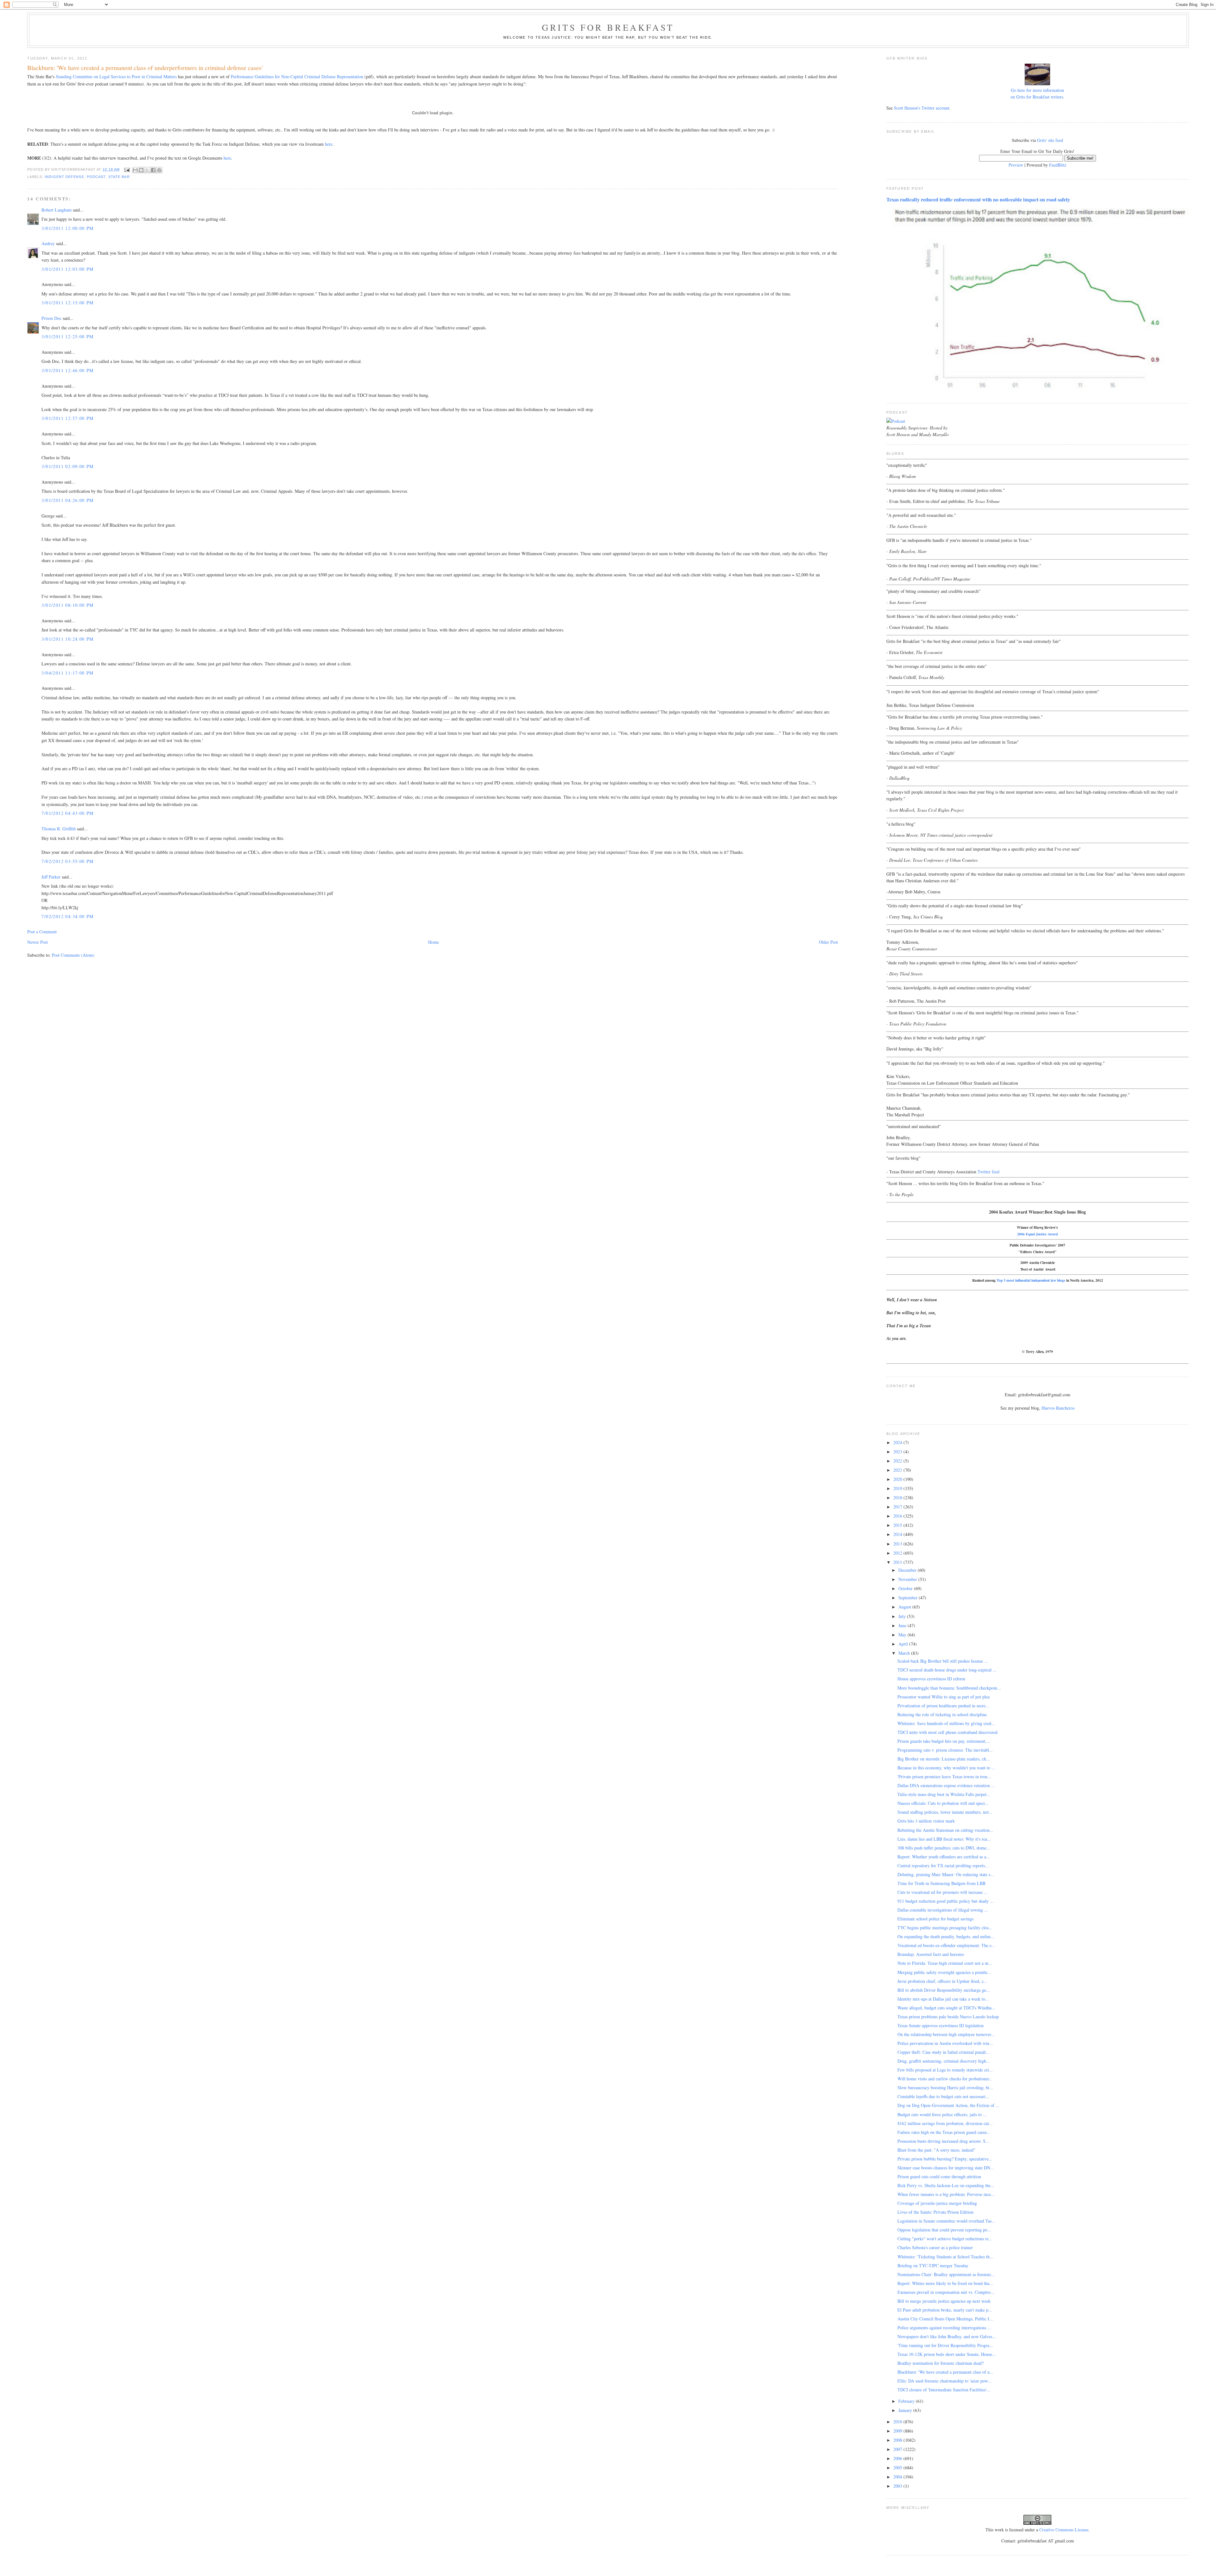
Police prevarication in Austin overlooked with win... (945, 2043)
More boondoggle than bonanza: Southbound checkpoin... (949, 1688)
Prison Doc (51, 318)
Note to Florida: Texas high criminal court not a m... (945, 1963)
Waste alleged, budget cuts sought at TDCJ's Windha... (946, 2008)
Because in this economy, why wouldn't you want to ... (946, 1768)
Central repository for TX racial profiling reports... (943, 1865)
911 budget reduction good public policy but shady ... (946, 1901)
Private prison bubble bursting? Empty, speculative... (945, 2159)
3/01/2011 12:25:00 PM (67, 336)
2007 (898, 2449)
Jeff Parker (51, 877)
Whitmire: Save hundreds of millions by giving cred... (946, 1723)
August (905, 1607)
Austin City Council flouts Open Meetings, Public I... (945, 2319)
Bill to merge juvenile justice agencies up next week (944, 2301)
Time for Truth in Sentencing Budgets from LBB (941, 1883)
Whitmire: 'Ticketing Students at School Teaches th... (945, 2257)
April (904, 1644)
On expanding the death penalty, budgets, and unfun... (946, 1936)
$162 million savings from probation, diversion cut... (945, 2123)
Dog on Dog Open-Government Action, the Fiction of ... (948, 2105)
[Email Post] (127, 169)
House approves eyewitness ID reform (931, 1679)
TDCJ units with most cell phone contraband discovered (947, 1732)
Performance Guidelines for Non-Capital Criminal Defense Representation (297, 76)
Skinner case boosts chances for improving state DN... (946, 2168)
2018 (898, 1497)
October (906, 1588)
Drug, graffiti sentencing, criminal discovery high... (944, 2061)
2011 (898, 1562)
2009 (898, 2431)
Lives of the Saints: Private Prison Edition (935, 2212)
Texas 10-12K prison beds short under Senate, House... (947, 2354)
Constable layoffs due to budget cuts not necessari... (943, 2096)
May (903, 1635)
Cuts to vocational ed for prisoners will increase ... (943, 1892)
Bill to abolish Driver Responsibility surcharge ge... (944, 1990)
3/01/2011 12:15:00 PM (67, 303)
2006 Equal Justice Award (1037, 1234)
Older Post (828, 942)
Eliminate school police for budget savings (935, 1919)
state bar (119, 177)
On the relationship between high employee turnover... (946, 2034)
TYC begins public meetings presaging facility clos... (945, 1928)
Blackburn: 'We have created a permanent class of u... (945, 2372)
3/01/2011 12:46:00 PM (67, 370)
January (906, 2410)
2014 (898, 1534)
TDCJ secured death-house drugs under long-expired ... (947, 1670)
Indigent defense (64, 177)
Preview (1016, 165)
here (329, 144)
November (908, 1579)
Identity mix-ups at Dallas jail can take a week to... (943, 1999)
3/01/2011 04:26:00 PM (67, 500)
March (905, 1653)
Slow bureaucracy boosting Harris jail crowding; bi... (945, 2087)
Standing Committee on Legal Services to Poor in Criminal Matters (116, 76)
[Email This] (135, 170)
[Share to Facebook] (153, 170)
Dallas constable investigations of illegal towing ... (943, 1910)
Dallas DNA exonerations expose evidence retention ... (946, 1785)
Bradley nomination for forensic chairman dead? (940, 2363)
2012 (898, 1553)
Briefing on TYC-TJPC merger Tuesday (933, 2265)
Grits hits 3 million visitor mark (926, 1821)
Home (434, 942)
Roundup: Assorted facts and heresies (931, 1954)
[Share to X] (147, 170)
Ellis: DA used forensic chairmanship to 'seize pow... (944, 2381)
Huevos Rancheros (1058, 1408)
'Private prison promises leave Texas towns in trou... (944, 1777)
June (903, 1625)
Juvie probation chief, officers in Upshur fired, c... (942, 1981)
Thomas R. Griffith (59, 829)
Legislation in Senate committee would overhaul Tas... (946, 2221)
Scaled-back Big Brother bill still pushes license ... (943, 1661)
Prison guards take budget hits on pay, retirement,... (944, 1741)
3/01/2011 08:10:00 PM (67, 605)
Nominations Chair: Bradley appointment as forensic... (946, 2274)
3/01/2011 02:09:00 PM (67, 466)
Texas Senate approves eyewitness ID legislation (940, 2025)
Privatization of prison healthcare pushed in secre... (943, 1706)
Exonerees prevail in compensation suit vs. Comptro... (946, 2292)
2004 (898, 2477)
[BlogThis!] (141, 170)
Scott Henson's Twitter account (922, 108)
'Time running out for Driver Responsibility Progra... (945, 2345)
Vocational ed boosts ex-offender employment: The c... (946, 1945)
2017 (898, 1507)
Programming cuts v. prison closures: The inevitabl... (945, 1750)
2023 (898, 1452)
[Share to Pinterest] (159, 170)
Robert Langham (57, 210)
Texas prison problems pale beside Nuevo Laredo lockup (948, 2017)
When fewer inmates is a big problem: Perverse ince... (946, 2194)
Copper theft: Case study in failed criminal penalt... (944, 2052)
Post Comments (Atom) (73, 955)
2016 (898, 1516)
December (908, 1570)
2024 (898, 1442)
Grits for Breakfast (608, 27)
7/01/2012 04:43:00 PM (67, 813)
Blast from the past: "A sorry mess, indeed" (936, 2150)
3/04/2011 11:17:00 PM (67, 673)
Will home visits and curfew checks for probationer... (945, 2079)
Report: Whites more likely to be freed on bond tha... (945, 2283)
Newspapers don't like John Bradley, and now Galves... (947, 2336)
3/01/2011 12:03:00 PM (67, 269)
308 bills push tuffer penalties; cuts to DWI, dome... (944, 1848)
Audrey (48, 243)
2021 (898, 1470)
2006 (898, 2458)
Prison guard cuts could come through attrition (939, 2176)
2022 (898, 1461)
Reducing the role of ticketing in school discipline (942, 1714)
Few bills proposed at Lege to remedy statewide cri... (945, 2070)
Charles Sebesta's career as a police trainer (935, 2247)
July (903, 1616)
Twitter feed (988, 1172)
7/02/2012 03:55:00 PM (67, 861)
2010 (898, 2422)
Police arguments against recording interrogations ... (944, 2328)
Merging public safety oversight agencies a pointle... (944, 1972)
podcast (96, 177)
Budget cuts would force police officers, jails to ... (942, 2114)
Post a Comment (42, 932)
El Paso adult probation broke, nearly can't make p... (945, 2310)
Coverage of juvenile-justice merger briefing (937, 2203)
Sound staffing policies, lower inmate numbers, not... (945, 1812)
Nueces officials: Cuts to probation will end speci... (943, 1803)
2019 (898, 1488)
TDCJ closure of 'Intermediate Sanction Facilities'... (944, 2390)
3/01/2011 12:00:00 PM (67, 228)
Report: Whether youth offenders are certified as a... (944, 1857)
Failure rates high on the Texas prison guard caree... (944, 2132)
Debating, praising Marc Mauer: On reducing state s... (946, 1874)
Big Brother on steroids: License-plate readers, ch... (944, 1759)
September (909, 1598)
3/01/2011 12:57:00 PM (67, 418)
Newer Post (38, 942)
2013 (898, 1544)
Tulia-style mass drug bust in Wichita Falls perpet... (944, 1794)
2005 (898, 2468)
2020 (898, 1479)
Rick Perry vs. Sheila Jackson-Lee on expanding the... (946, 2185)
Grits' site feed (1050, 140)
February (907, 2401)
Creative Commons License (1064, 2530)
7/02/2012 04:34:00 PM (67, 916)
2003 (898, 2486)
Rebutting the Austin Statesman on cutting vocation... (945, 1830)
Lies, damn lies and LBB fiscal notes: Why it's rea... (944, 1839)
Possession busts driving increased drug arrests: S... (943, 2141)
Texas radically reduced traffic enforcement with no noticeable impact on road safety (978, 200)
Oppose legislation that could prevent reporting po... (944, 2230)
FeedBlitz (1058, 165)
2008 (898, 2440)
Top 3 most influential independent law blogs (1031, 1280)
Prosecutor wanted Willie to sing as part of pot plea (944, 1697)
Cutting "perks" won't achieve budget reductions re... (945, 2239)
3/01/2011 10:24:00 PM (67, 639)
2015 (898, 1525)
